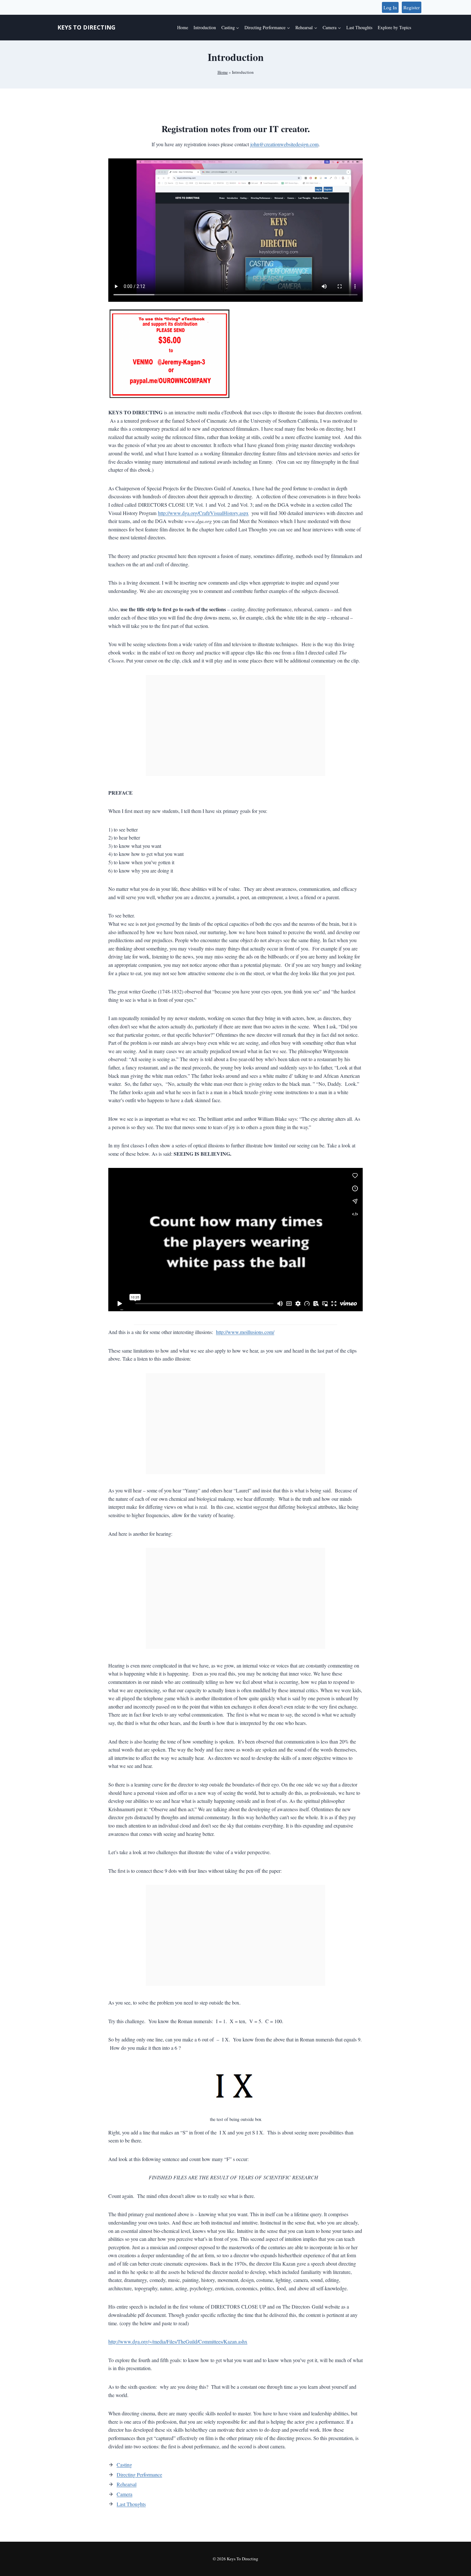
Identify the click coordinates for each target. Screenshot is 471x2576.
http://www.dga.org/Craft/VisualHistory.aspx (203, 513)
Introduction (205, 27)
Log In (390, 7)
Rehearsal (127, 2484)
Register (412, 7)
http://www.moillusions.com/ (245, 1332)
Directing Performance (139, 2475)
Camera (124, 2494)
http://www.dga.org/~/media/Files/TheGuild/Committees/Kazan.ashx (178, 2341)
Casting (124, 2465)
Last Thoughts (359, 27)
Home (183, 27)
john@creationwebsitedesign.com (284, 144)
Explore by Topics (394, 27)
